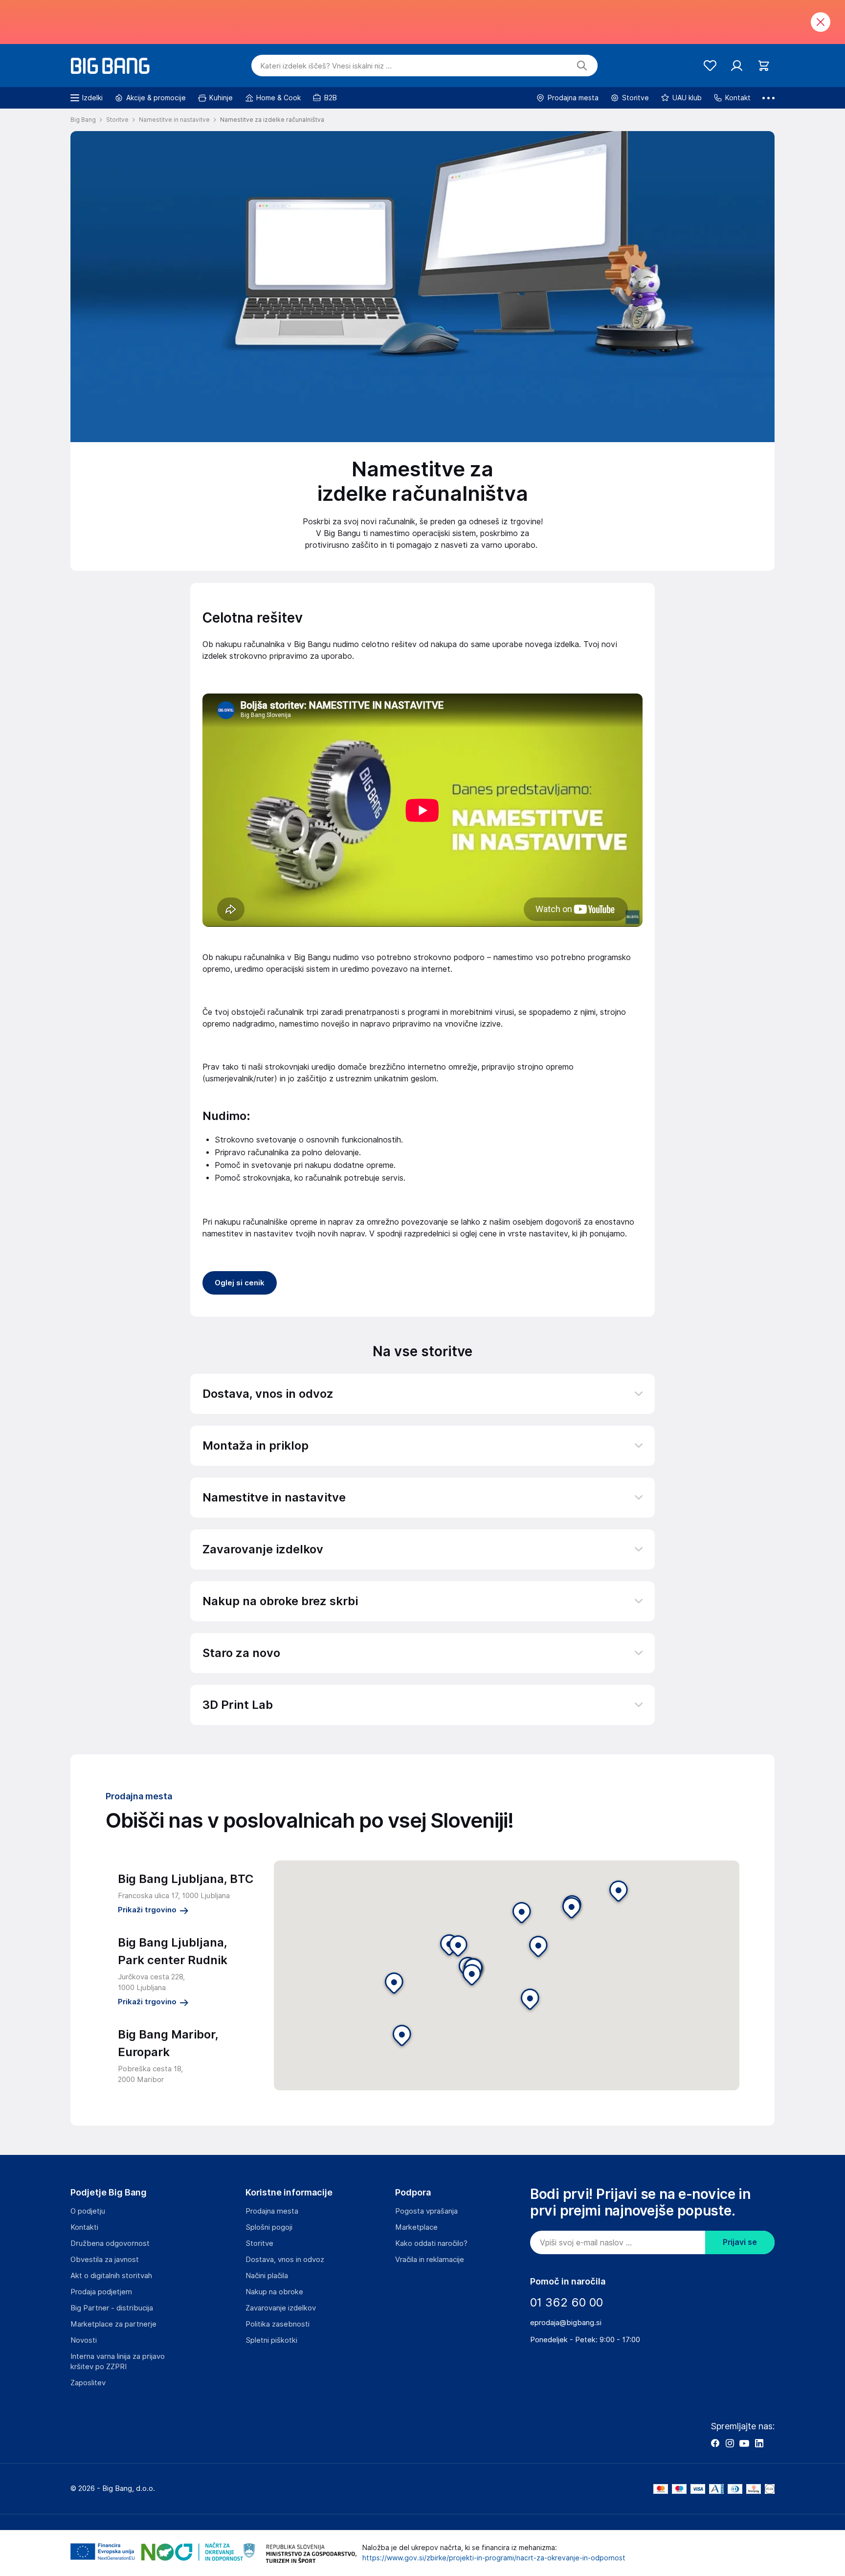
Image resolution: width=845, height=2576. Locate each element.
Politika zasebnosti (278, 2324)
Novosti (84, 2340)
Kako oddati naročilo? (431, 2243)
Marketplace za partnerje (113, 2324)
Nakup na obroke (274, 2292)
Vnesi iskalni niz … (326, 66)
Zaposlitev (88, 2383)
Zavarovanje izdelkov (281, 2308)
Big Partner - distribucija (112, 2308)
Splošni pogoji (269, 2227)
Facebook (715, 2443)
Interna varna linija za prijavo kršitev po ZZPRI (118, 2362)
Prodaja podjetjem (101, 2292)
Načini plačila (267, 2276)
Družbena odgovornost (110, 2243)
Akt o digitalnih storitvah (111, 2276)
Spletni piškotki (271, 2340)
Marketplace (416, 2227)
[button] (472, 1976)
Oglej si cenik (240, 1283)
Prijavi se (740, 2242)
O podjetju (88, 2211)
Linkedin (759, 2443)
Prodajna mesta (272, 2211)
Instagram (730, 2443)
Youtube (744, 2443)
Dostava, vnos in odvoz (285, 2260)
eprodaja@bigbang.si (566, 2323)
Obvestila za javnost (105, 2260)
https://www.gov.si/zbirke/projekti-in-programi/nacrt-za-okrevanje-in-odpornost (494, 2558)
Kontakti (84, 2227)
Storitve (259, 2243)
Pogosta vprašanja (426, 2211)
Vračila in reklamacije (430, 2260)
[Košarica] (764, 66)
